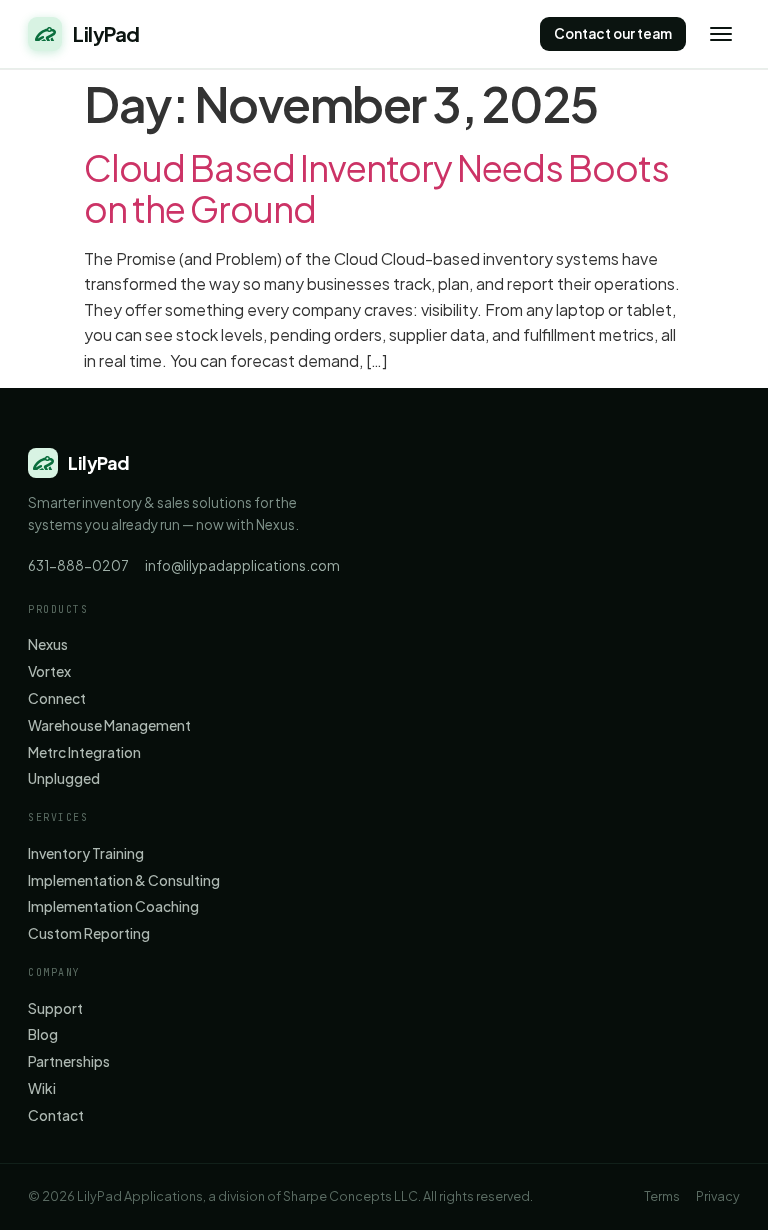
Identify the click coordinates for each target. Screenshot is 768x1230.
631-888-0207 (78, 565)
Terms (662, 1196)
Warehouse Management (109, 725)
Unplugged (64, 778)
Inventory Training (86, 853)
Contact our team (613, 33)
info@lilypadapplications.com (242, 565)
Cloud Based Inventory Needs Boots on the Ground (376, 188)
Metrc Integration (84, 752)
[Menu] (721, 34)
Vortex (49, 671)
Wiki (42, 1088)
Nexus (48, 644)
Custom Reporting (89, 933)
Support (55, 1008)
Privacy (718, 1196)
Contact (56, 1115)
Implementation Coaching (113, 906)
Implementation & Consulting (124, 880)
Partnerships (69, 1061)
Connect (57, 698)
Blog (43, 1034)
